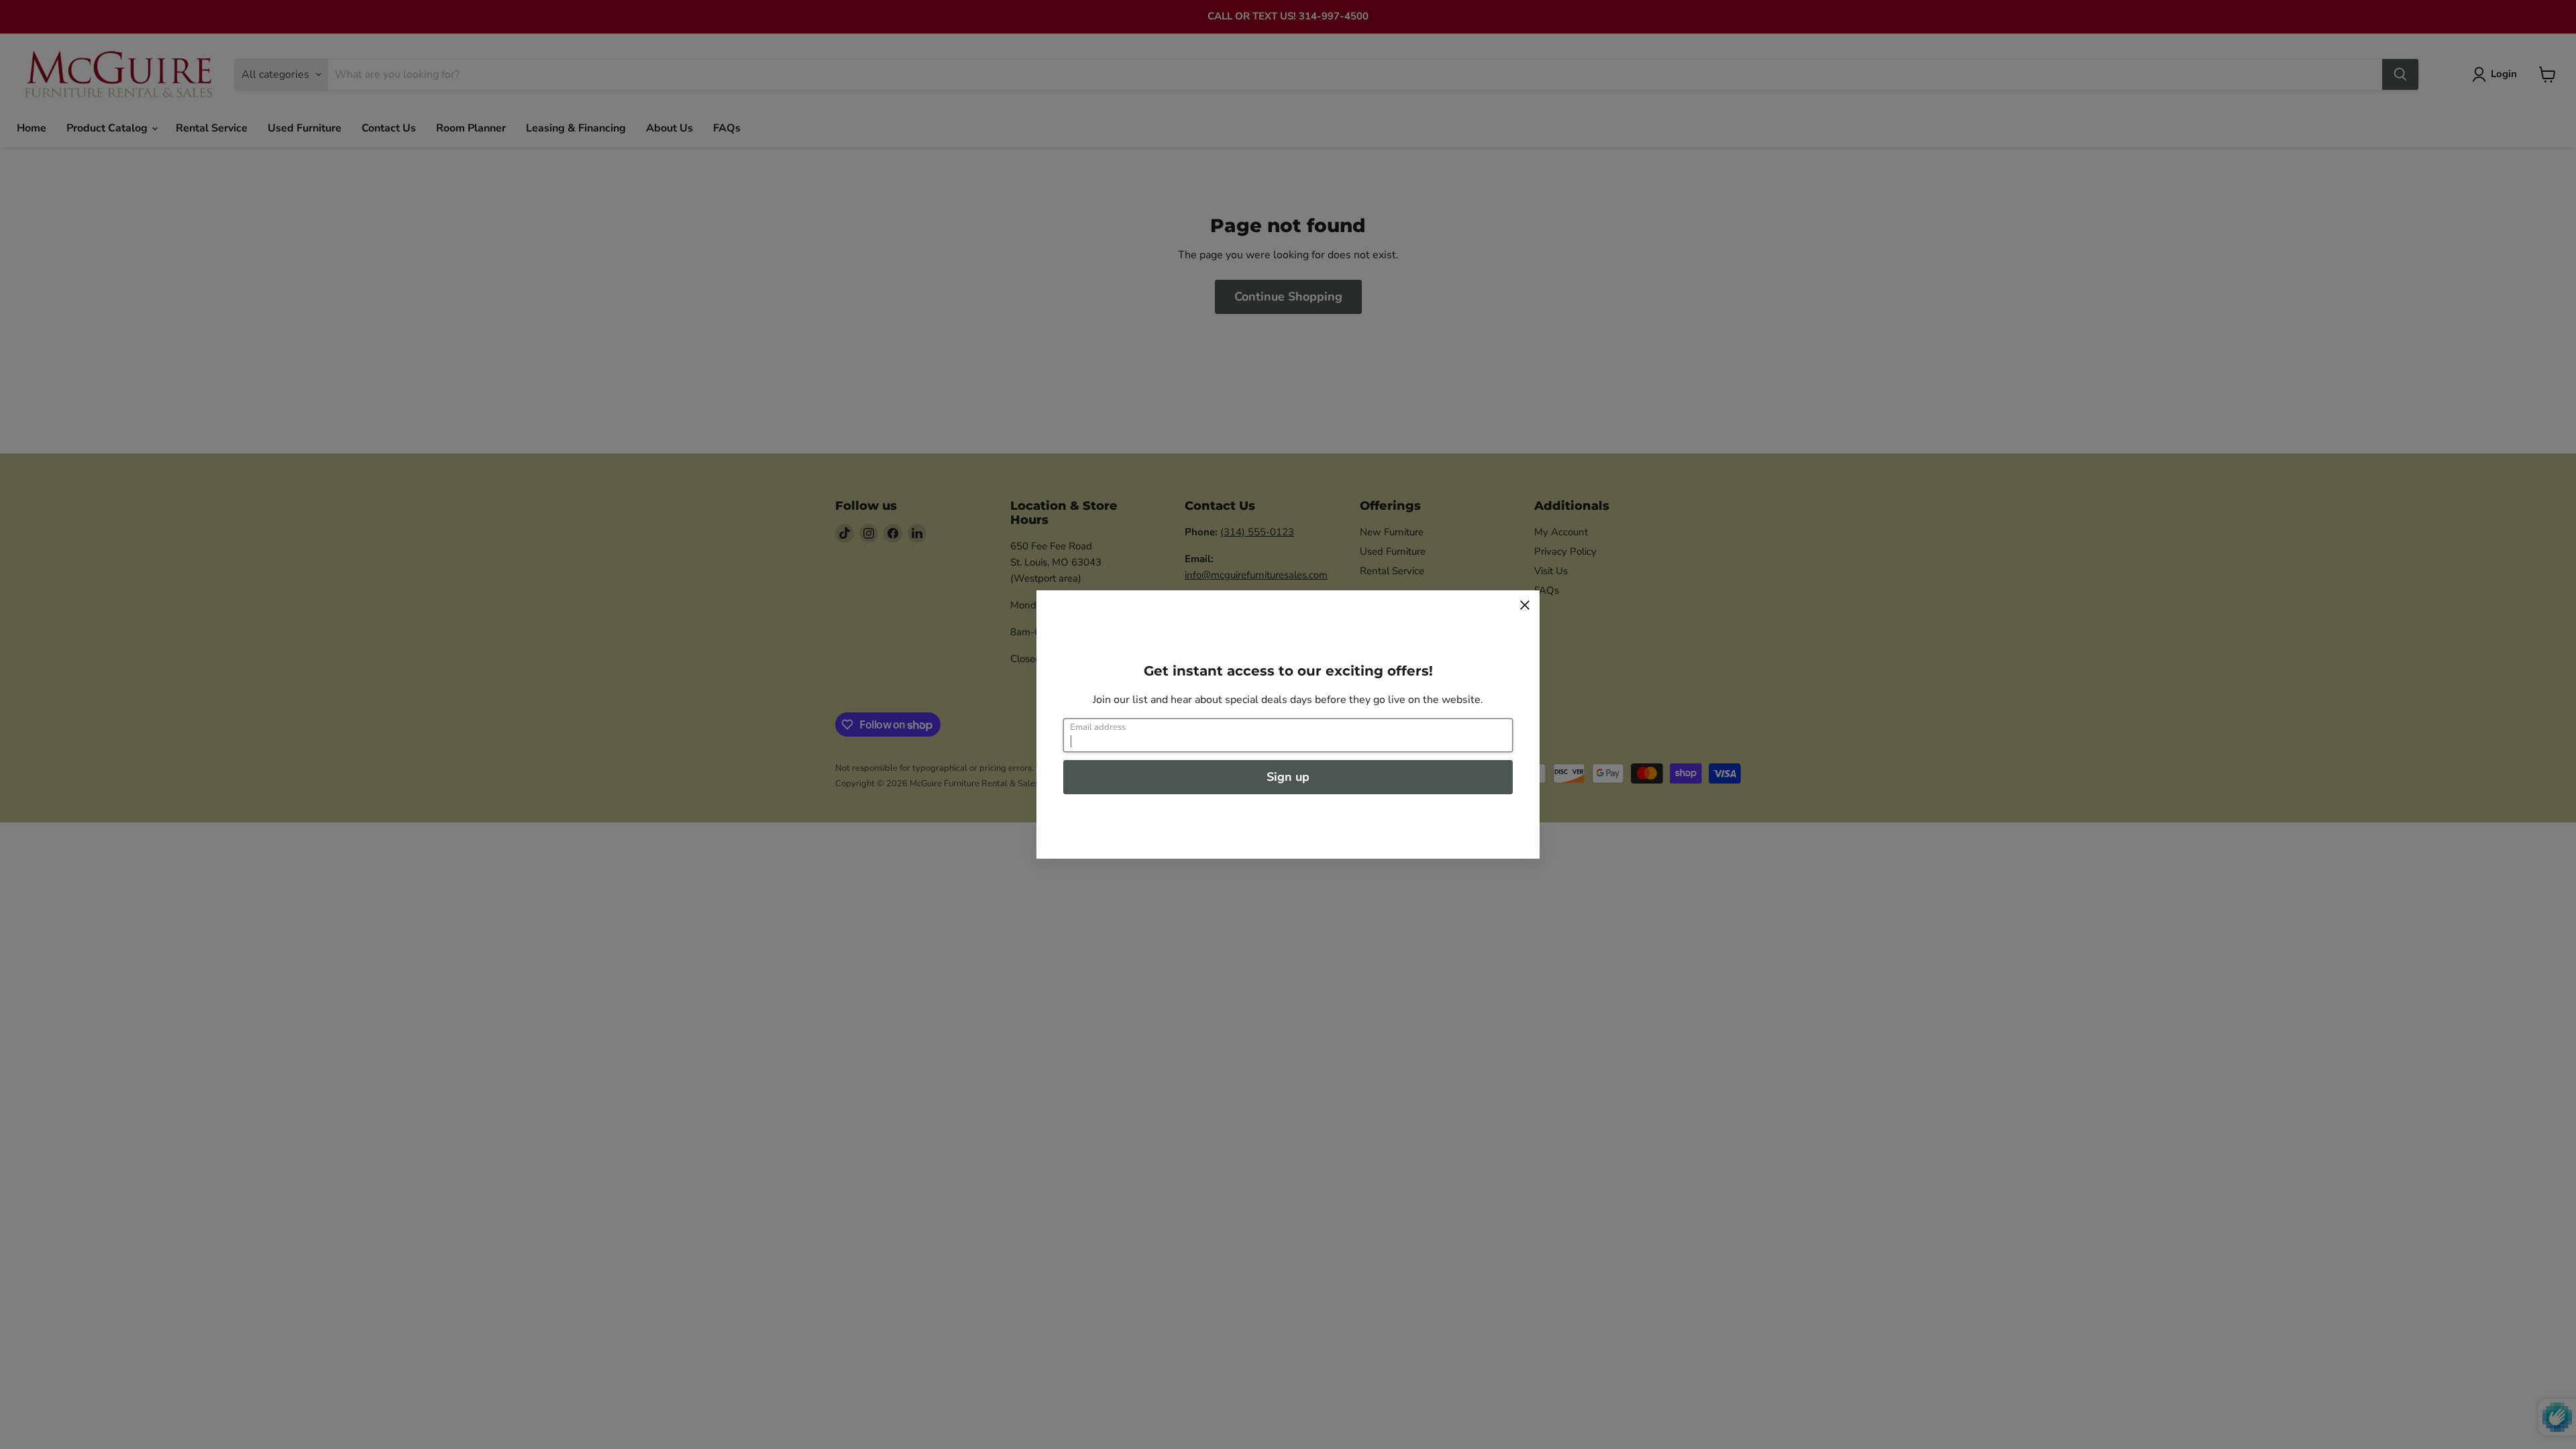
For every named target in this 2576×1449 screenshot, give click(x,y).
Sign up (1288, 777)
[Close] (1525, 605)
